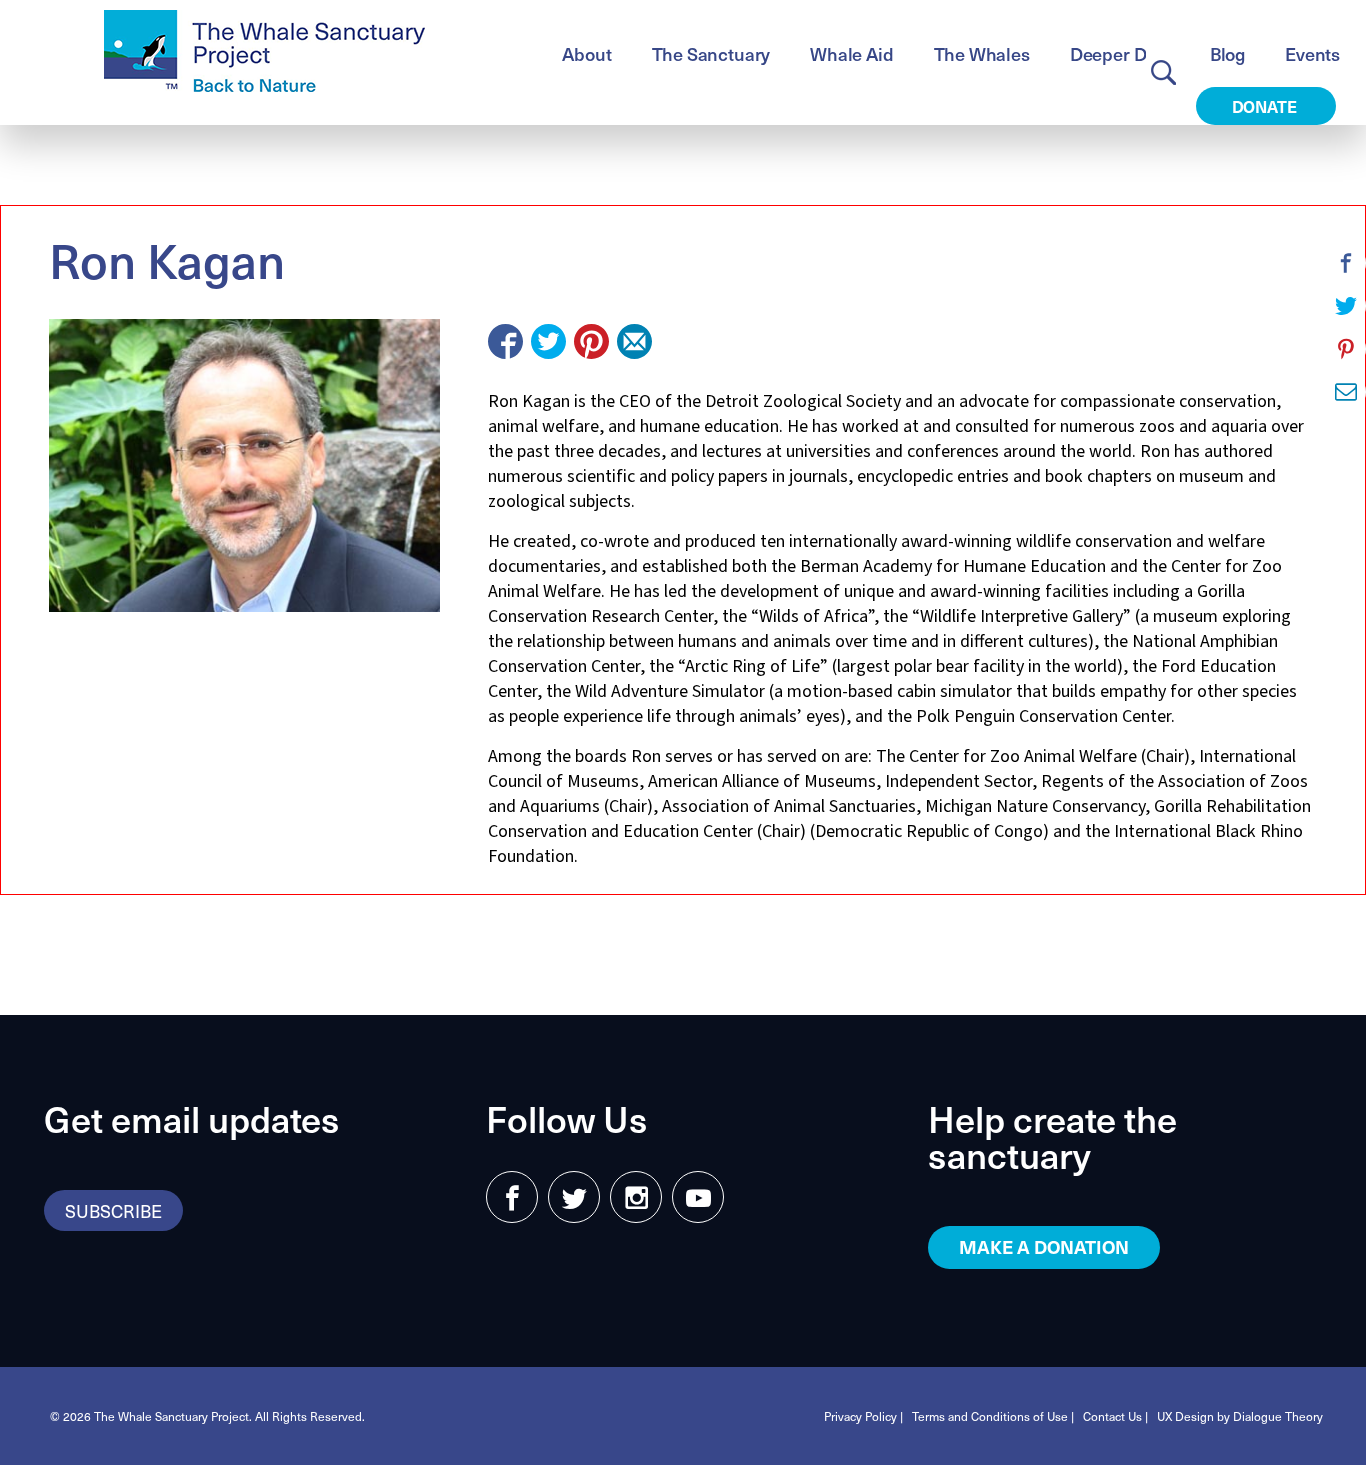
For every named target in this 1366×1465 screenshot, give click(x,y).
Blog (1227, 53)
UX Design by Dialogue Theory (1240, 1416)
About (586, 53)
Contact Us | (1115, 1416)
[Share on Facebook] (505, 341)
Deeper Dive (1120, 53)
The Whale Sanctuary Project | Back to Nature (264, 51)
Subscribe (113, 1210)
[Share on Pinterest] (591, 341)
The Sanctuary (711, 53)
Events (1312, 53)
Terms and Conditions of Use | (993, 1416)
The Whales (982, 53)
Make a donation (1044, 1246)
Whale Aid (851, 53)
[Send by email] (634, 341)
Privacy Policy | (863, 1416)
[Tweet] (548, 341)
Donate (1266, 106)
